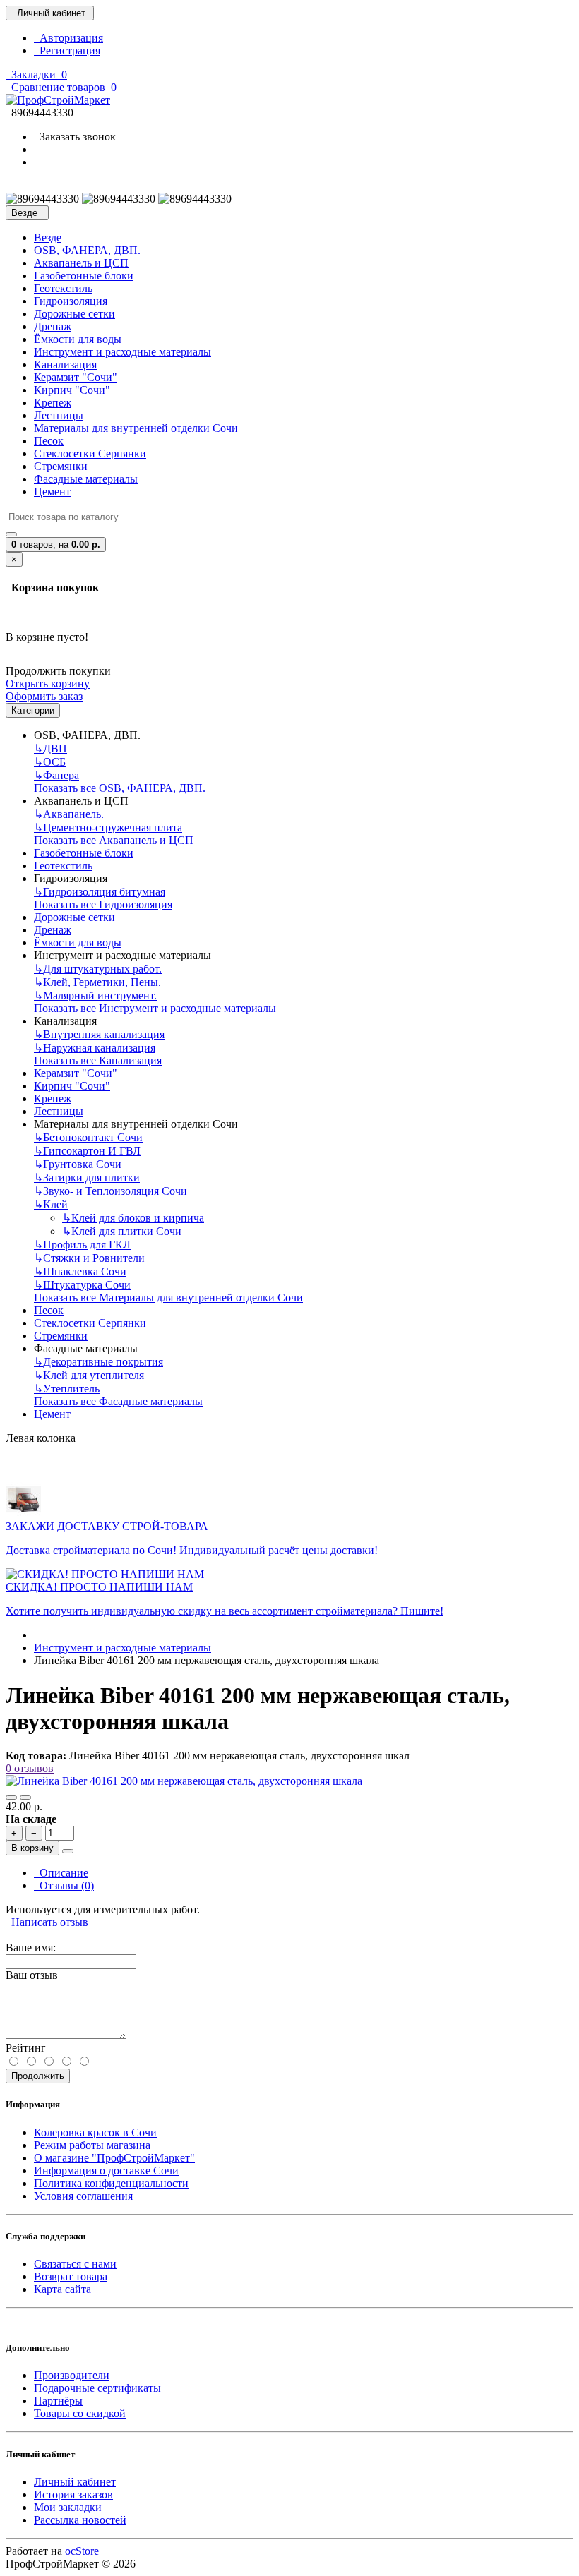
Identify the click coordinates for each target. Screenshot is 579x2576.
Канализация (65, 365)
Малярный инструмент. (95, 995)
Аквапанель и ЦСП (81, 263)
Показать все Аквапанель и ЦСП (114, 840)
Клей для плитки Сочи (122, 1231)
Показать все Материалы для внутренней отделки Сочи (168, 1298)
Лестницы (59, 415)
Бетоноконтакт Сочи (88, 1137)
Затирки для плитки (87, 1178)
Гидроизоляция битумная (100, 892)
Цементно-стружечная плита (108, 827)
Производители (72, 2375)
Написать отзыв (47, 1922)
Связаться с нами (75, 2264)
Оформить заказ (44, 696)
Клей (51, 1204)
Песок (49, 441)
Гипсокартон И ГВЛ (87, 1151)
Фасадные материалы (86, 479)
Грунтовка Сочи (78, 1164)
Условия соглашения (83, 2196)
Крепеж (53, 403)
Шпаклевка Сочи (80, 1271)
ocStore (82, 2551)
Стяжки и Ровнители (89, 1258)
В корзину (32, 1848)
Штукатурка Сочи (82, 1285)
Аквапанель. (69, 814)
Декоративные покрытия (99, 1362)
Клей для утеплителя (89, 1375)
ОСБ (50, 762)
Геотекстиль (63, 288)
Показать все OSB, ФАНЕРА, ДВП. (120, 788)
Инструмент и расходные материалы (123, 352)
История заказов (73, 2494)
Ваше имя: (31, 1948)
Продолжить (38, 2076)
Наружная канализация (95, 1048)
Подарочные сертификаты (97, 2388)
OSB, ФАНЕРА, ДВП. (87, 250)
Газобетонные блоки (84, 276)
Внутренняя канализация (99, 1034)
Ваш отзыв (32, 1975)
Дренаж (53, 326)
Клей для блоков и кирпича (133, 1218)
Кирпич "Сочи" (72, 390)
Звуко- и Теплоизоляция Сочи (111, 1191)
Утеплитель (67, 1389)
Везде (48, 237)
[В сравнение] (25, 1798)
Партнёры (58, 2401)
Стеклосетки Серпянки (90, 453)
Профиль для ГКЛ (82, 1245)
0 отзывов (30, 1768)
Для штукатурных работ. (98, 969)
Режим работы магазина (92, 2145)
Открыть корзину (48, 684)
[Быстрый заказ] (68, 1851)
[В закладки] (11, 1798)
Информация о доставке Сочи (106, 2171)
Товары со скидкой (80, 2413)
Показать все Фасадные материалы (118, 1401)
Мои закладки (68, 2507)
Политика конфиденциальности (111, 2183)
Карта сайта (62, 2289)
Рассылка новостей (80, 2520)
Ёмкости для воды (78, 339)
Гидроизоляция (71, 301)
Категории (33, 710)
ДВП (50, 748)
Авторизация (68, 38)
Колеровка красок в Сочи (95, 2132)
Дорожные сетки (74, 314)
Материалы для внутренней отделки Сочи (136, 428)
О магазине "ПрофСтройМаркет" (114, 2158)
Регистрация (67, 50)
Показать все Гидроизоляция (103, 904)
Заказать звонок (75, 137)
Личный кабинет (75, 2482)
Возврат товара (71, 2276)
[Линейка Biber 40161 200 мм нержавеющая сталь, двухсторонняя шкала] (184, 1781)
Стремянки (61, 466)
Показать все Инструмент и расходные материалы (155, 1008)
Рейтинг (26, 2048)
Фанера (56, 775)
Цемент (52, 492)
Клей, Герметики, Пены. (97, 982)
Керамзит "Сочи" (76, 377)
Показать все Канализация (98, 1060)
